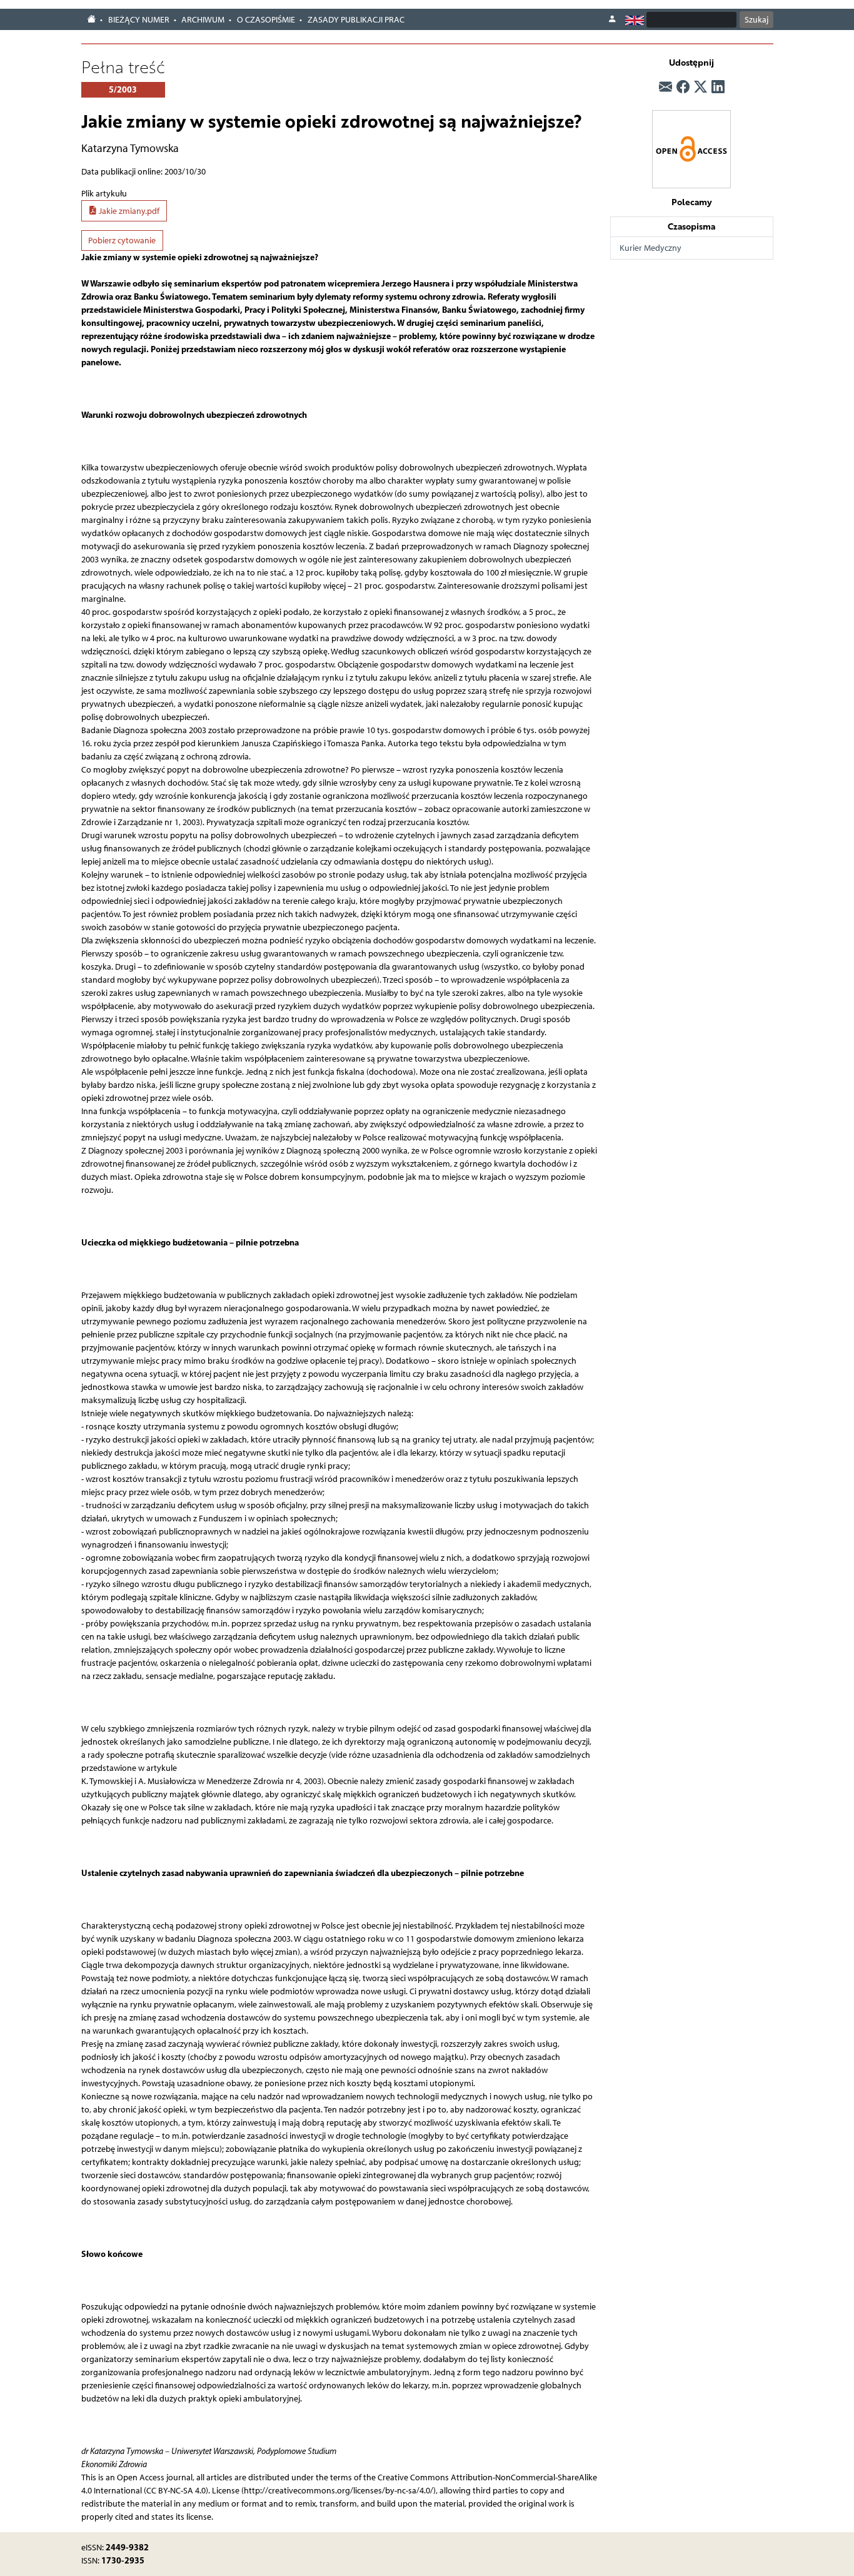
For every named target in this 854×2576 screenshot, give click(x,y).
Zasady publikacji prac (356, 20)
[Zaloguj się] (612, 19)
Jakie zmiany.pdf (128, 211)
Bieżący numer (139, 20)
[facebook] (683, 87)
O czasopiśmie (266, 20)
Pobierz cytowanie (122, 241)
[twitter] (701, 87)
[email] (666, 87)
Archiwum (203, 20)
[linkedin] (718, 87)
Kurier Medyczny (651, 248)
